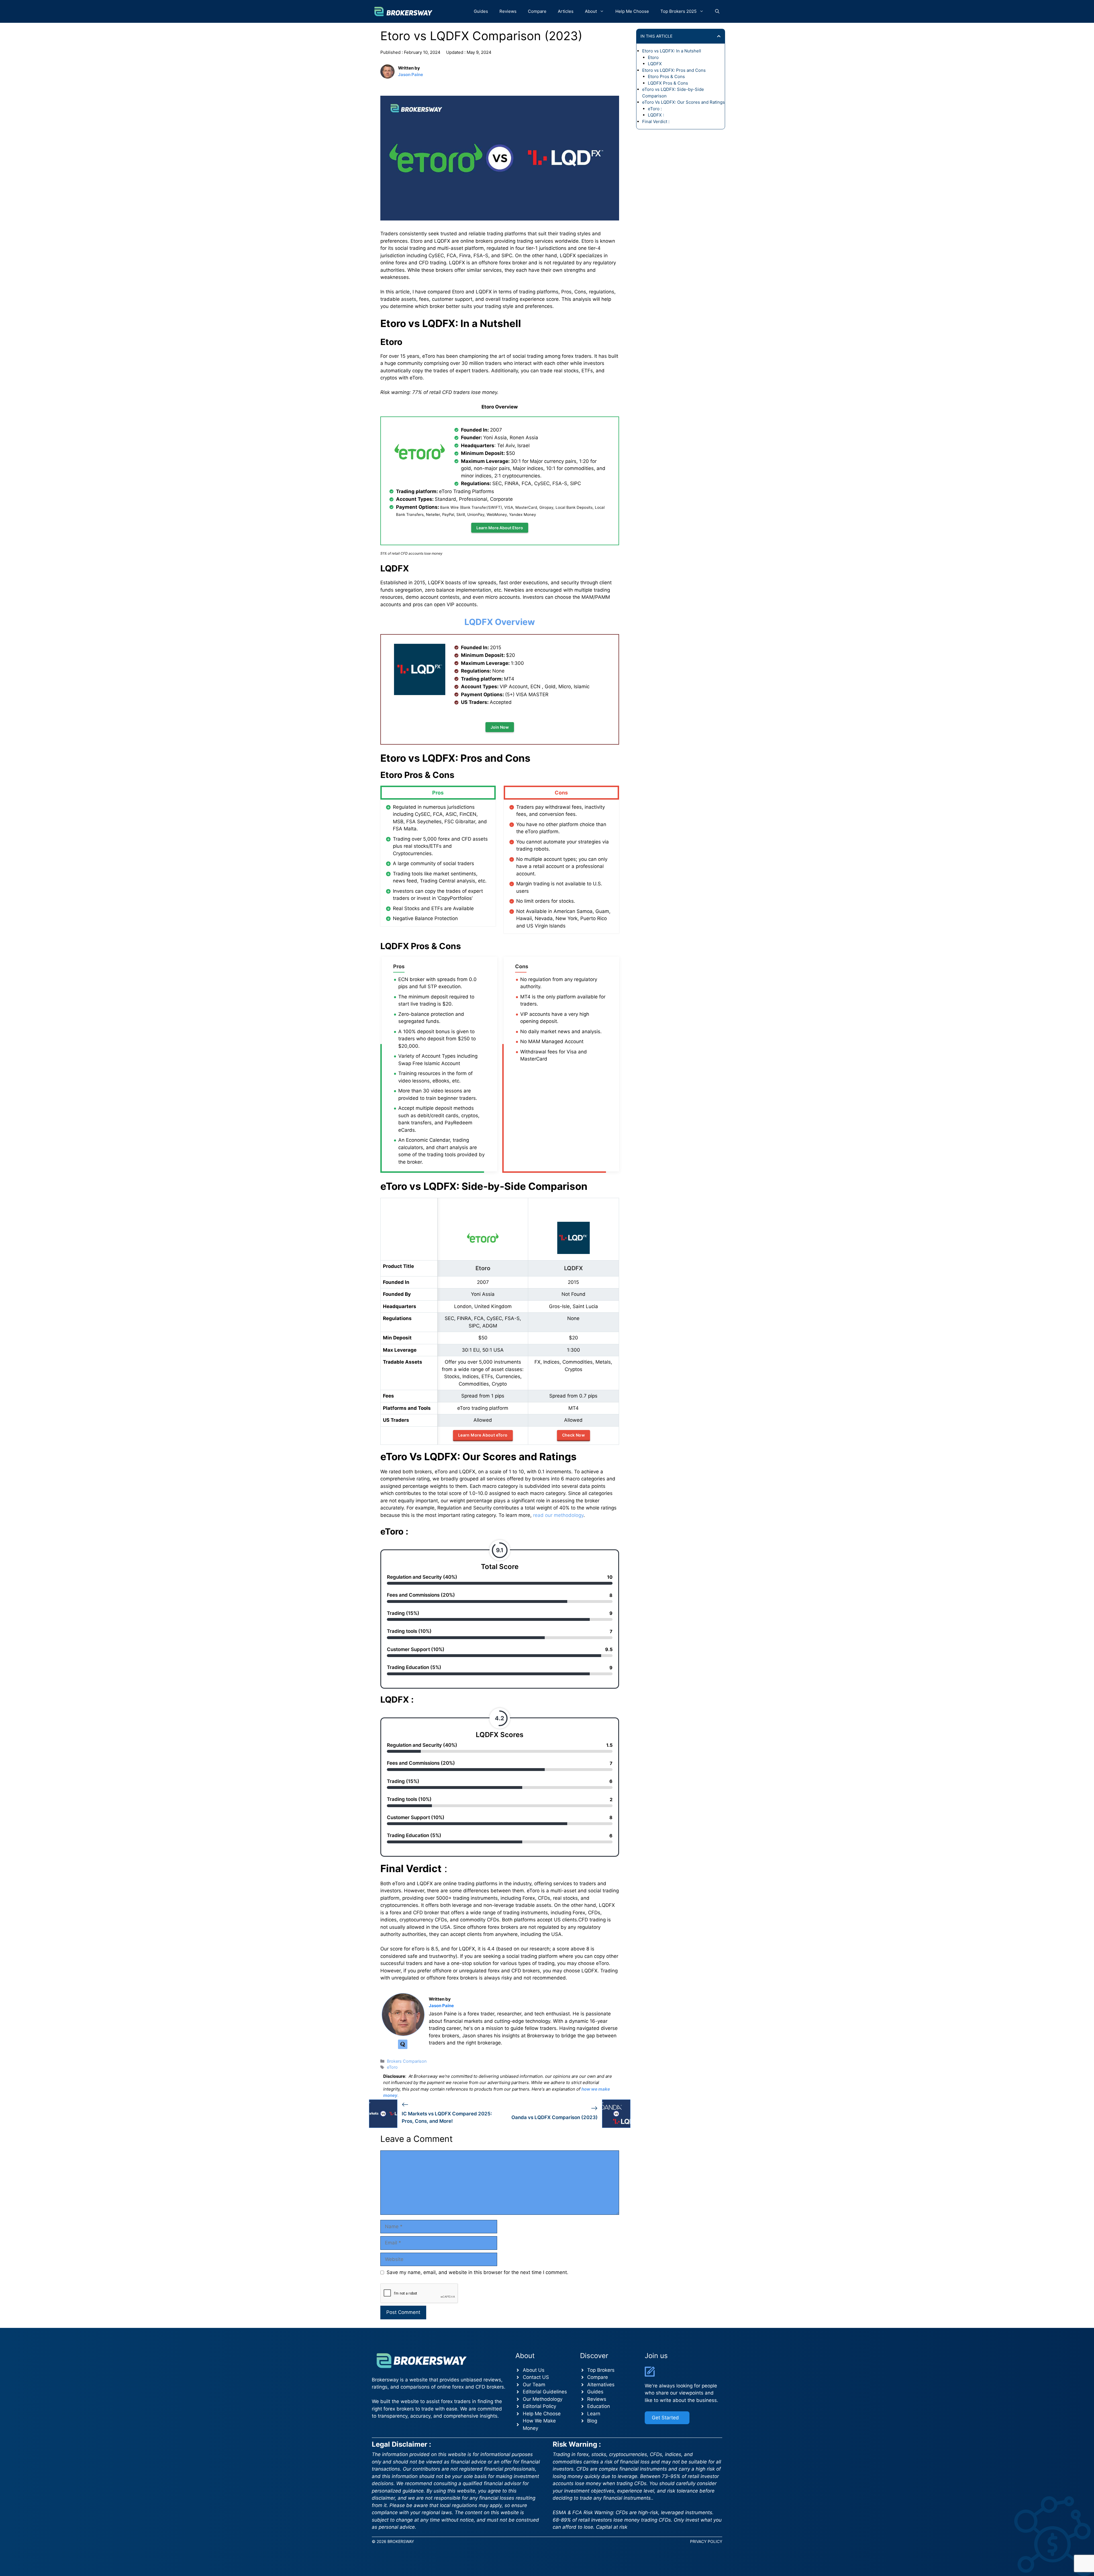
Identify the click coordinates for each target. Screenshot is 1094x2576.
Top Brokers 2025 (678, 11)
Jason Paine (411, 74)
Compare (537, 11)
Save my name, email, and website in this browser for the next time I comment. (477, 2272)
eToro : (655, 109)
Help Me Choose (632, 11)
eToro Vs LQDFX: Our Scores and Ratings (683, 102)
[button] (717, 11)
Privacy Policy (706, 2541)
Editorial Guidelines (545, 2392)
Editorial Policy (539, 2406)
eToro (392, 2067)
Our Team (534, 2385)
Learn (594, 2414)
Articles (566, 11)
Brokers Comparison (407, 2061)
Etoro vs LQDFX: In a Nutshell (672, 51)
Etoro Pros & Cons (666, 76)
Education (599, 2406)
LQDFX (655, 64)
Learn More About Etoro (500, 528)
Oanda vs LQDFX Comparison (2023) (555, 2117)
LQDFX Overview (500, 622)
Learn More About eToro (483, 1435)
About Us (534, 2370)
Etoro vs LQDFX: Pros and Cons (674, 70)
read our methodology (558, 1515)
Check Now (574, 1435)
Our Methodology (543, 2399)
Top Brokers (601, 2370)
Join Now (500, 727)
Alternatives (601, 2385)
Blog (592, 2421)
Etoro (653, 57)
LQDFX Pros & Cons (668, 83)
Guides (481, 11)
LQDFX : (656, 115)
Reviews (508, 11)
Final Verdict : (656, 121)
